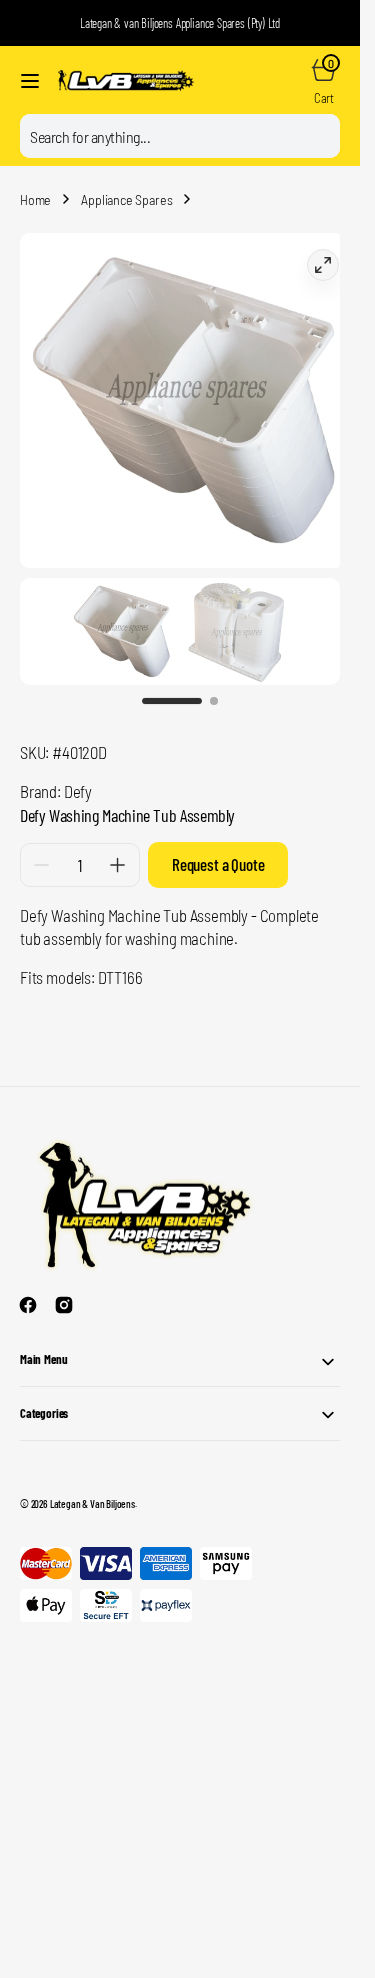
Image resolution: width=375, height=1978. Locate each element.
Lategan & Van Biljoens (92, 1483)
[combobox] (180, 136)
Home (35, 199)
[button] (30, 81)
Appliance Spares (126, 199)
